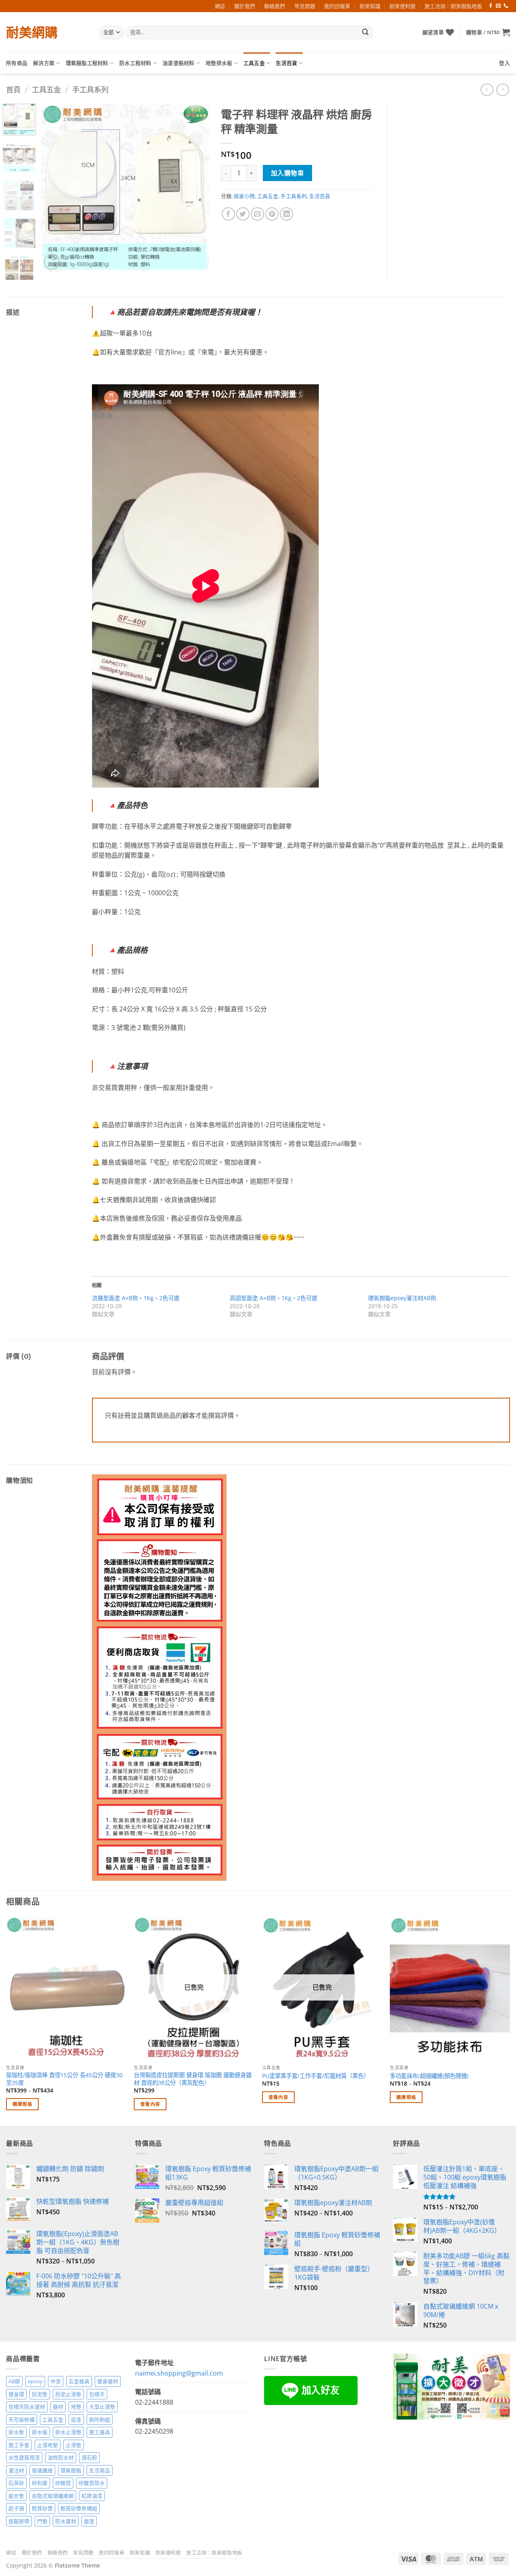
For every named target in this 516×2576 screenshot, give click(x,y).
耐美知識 (370, 6)
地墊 (76, 2407)
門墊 (42, 2521)
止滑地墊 (48, 2445)
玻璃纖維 (42, 2470)
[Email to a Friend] (257, 214)
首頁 (13, 89)
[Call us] (506, 6)
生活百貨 (286, 63)
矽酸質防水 (92, 2483)
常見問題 (305, 6)
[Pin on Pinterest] (272, 214)
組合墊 (16, 2496)
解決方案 (44, 63)
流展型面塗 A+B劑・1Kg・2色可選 (136, 1298)
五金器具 (79, 2381)
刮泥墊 (40, 2394)
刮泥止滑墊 (68, 2394)
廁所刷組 (100, 2420)
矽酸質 (63, 2483)
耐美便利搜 (403, 6)
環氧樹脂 (71, 2470)
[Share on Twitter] (243, 214)
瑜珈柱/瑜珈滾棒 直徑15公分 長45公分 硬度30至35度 (64, 2079)
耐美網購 (32, 32)
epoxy (35, 2381)
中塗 (56, 2381)
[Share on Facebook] (228, 214)
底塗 (76, 2420)
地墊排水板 (219, 63)
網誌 (220, 6)
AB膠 (14, 2381)
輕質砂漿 (42, 2508)
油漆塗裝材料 (179, 63)
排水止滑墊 (68, 2432)
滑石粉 (89, 2457)
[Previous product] (502, 90)
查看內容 (150, 2104)
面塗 (89, 2521)
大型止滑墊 (102, 2407)
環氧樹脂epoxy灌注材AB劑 (402, 1298)
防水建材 (66, 2521)
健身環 (16, 2394)
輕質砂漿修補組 (79, 2508)
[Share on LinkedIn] (286, 214)
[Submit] (365, 33)
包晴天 (97, 2394)
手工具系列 (90, 89)
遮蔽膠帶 (19, 2521)
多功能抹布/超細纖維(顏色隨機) (429, 2076)
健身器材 (108, 2381)
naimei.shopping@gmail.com (179, 2373)
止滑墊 (74, 2445)
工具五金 (254, 63)
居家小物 (244, 196)
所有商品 (17, 63)
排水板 (40, 2432)
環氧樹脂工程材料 (87, 63)
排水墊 (16, 2432)
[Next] (196, 188)
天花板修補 (22, 2420)
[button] (488, 32)
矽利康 (40, 2483)
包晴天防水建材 (27, 2407)
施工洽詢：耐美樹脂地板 (453, 6)
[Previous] (55, 188)
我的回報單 (337, 6)
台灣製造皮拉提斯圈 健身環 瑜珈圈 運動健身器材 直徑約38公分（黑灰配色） (193, 2079)
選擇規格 (22, 2104)
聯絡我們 (275, 6)
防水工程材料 (135, 63)
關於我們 (245, 6)
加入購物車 (287, 173)
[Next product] (487, 90)
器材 (58, 2407)
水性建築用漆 (24, 2457)
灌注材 (16, 2470)
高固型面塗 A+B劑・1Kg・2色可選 (274, 1298)
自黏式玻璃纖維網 (53, 2496)
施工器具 (100, 2432)
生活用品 (100, 2470)
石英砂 (16, 2483)
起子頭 (16, 2508)
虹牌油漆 (92, 2496)
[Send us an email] (498, 6)
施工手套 (19, 2445)
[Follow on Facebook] (491, 6)
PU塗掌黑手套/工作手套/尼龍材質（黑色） (316, 2076)
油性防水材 (61, 2457)
